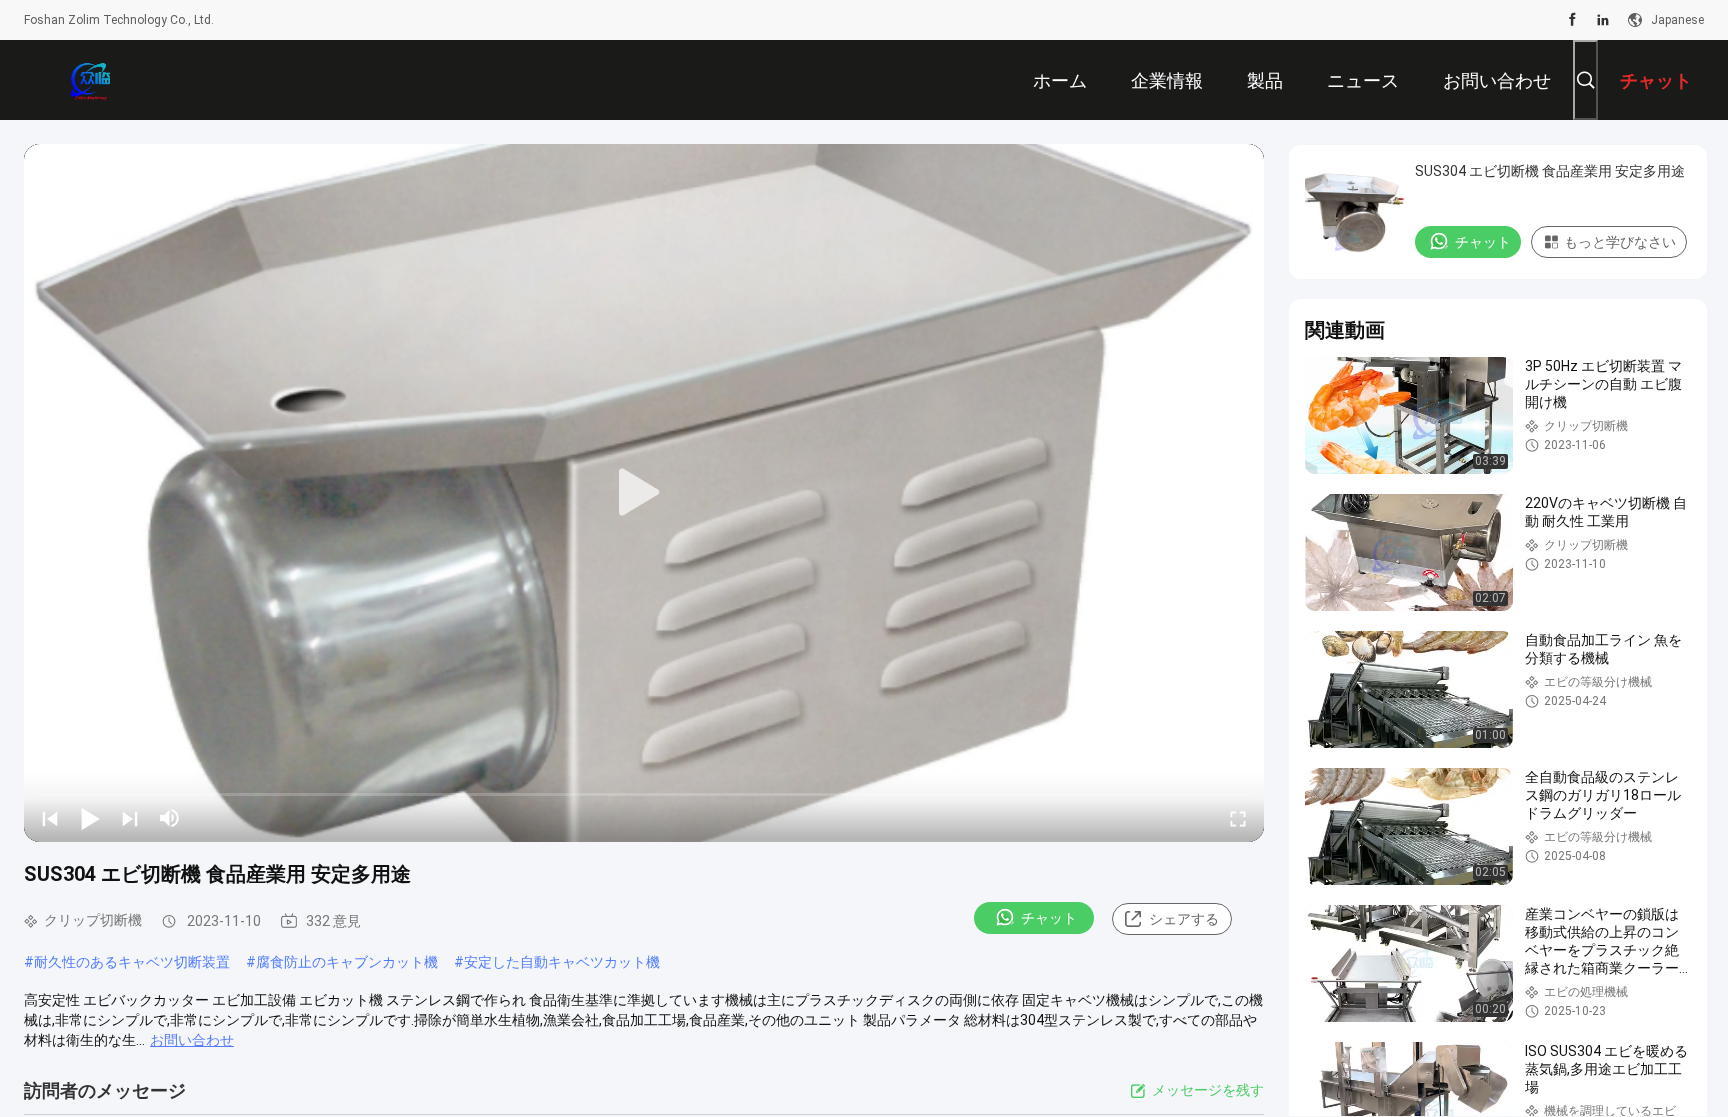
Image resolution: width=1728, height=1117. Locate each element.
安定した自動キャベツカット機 (562, 962)
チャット (1049, 918)
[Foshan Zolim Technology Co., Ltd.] (89, 80)
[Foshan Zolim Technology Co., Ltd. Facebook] (1572, 20)
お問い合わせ (192, 1040)
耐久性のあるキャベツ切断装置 (132, 962)
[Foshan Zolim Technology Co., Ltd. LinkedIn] (1603, 20)
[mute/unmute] (170, 818)
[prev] (50, 818)
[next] (130, 818)
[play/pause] (90, 818)
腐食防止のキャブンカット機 (347, 962)
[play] (644, 493)
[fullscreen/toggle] (1238, 818)
